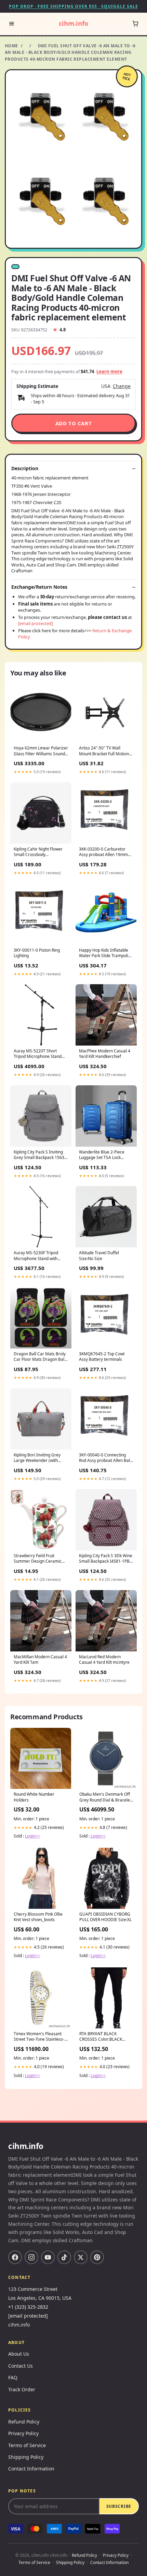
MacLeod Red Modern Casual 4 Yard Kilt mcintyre (104, 1660)
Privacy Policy (23, 2433)
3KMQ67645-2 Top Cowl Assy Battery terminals (102, 1357)
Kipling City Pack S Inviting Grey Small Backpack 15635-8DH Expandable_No (41, 1155)
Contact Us (21, 2366)
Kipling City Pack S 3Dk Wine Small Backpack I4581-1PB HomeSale (106, 1559)
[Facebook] (15, 2257)
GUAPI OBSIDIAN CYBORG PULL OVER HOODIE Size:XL (105, 1917)
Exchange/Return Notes (39, 587)
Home (11, 46)
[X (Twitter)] (81, 2257)
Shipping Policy (26, 2457)
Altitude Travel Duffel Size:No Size (99, 1256)
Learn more (109, 371)
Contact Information (31, 2469)
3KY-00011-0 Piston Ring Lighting (37, 953)
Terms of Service (27, 2445)
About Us (19, 2354)
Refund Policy (24, 2422)
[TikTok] (64, 2257)
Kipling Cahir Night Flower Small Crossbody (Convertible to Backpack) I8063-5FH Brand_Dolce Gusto (38, 852)
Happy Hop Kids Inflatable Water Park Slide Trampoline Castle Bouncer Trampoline (106, 953)
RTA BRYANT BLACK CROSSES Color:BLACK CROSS (101, 2037)
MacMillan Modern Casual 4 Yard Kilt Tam (40, 1660)
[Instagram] (31, 2257)
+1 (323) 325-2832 (28, 2307)
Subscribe (119, 2506)
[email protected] (36, 623)
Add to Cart (74, 423)
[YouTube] (48, 2257)
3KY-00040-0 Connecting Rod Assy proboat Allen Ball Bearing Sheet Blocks (105, 1458)
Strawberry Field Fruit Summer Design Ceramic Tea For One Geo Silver (38, 1559)
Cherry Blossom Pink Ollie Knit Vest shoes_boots (38, 1917)
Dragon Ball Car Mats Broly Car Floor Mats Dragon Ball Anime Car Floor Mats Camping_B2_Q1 (40, 1357)
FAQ (13, 2377)
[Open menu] (12, 24)
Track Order (22, 2389)
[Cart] (135, 24)
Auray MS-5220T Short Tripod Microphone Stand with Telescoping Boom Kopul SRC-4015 (38, 1054)
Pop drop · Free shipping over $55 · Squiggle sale (73, 6)
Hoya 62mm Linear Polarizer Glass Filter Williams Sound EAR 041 (41, 751)
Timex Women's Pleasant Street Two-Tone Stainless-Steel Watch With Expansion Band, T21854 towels (40, 2037)
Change (122, 386)
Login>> (32, 1836)
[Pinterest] (97, 2257)
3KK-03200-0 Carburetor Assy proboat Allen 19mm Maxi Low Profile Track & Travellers (103, 852)
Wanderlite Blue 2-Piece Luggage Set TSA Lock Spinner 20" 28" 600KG (102, 1155)
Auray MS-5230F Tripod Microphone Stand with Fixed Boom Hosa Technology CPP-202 (36, 1256)
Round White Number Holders (34, 1797)
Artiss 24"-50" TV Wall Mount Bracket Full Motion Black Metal (104, 751)
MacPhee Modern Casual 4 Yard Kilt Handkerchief (105, 1054)
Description (25, 468)
